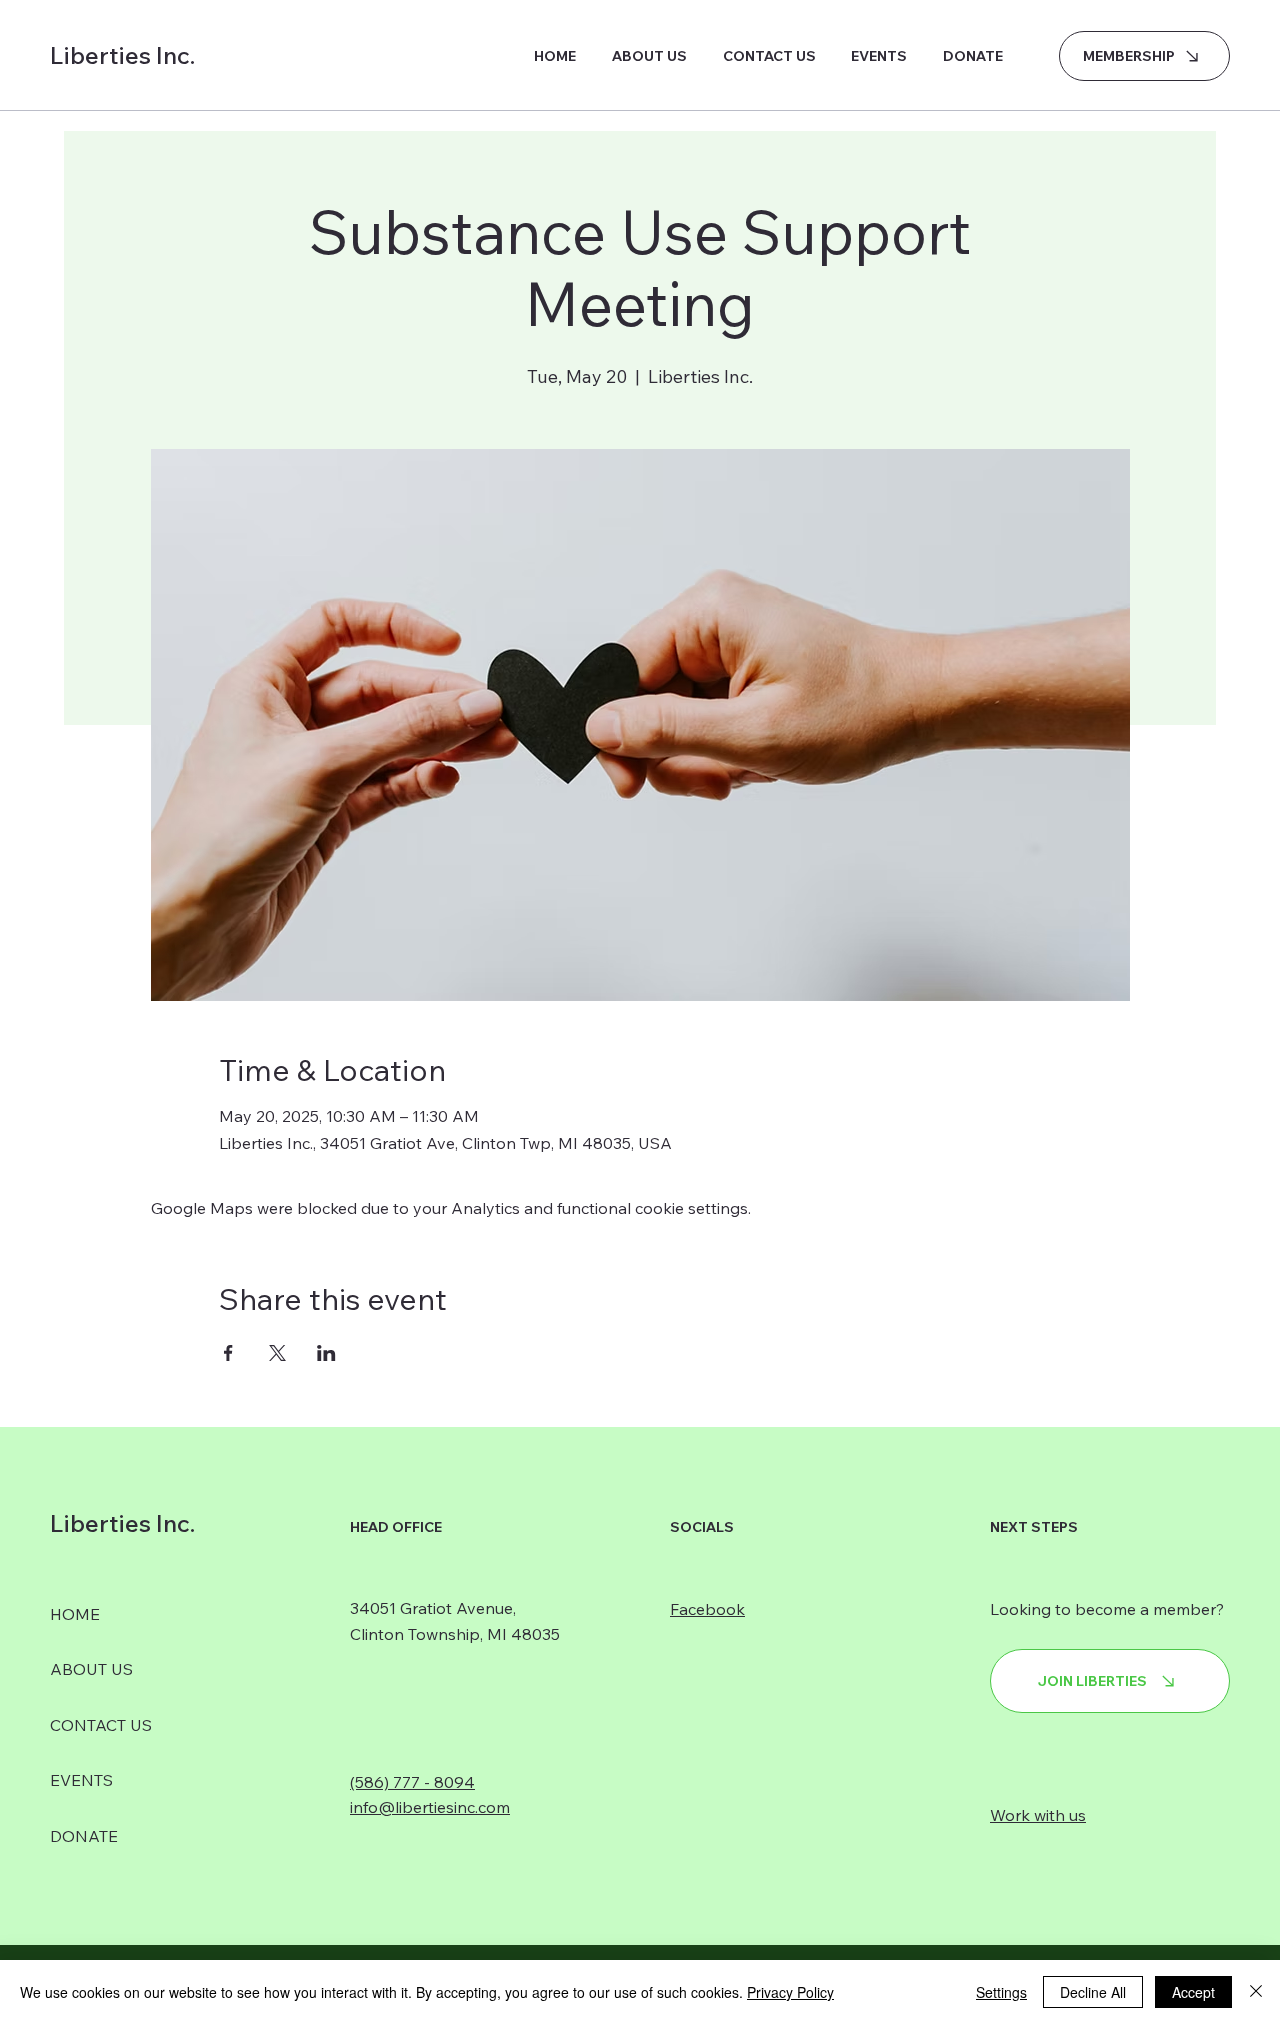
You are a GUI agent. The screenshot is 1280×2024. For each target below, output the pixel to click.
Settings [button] (1001, 1992)
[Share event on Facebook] (228, 1353)
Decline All (1093, 1992)
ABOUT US (91, 1669)
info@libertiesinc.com (430, 1807)
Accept (1193, 1992)
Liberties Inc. (122, 55)
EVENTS (81, 1780)
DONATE (84, 1836)
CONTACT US (101, 1725)
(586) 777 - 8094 (412, 1782)
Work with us (1038, 1815)
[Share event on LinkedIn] (326, 1353)
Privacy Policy (790, 1992)
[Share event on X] (277, 1353)
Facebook (707, 1609)
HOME (75, 1614)
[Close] (1256, 1992)
